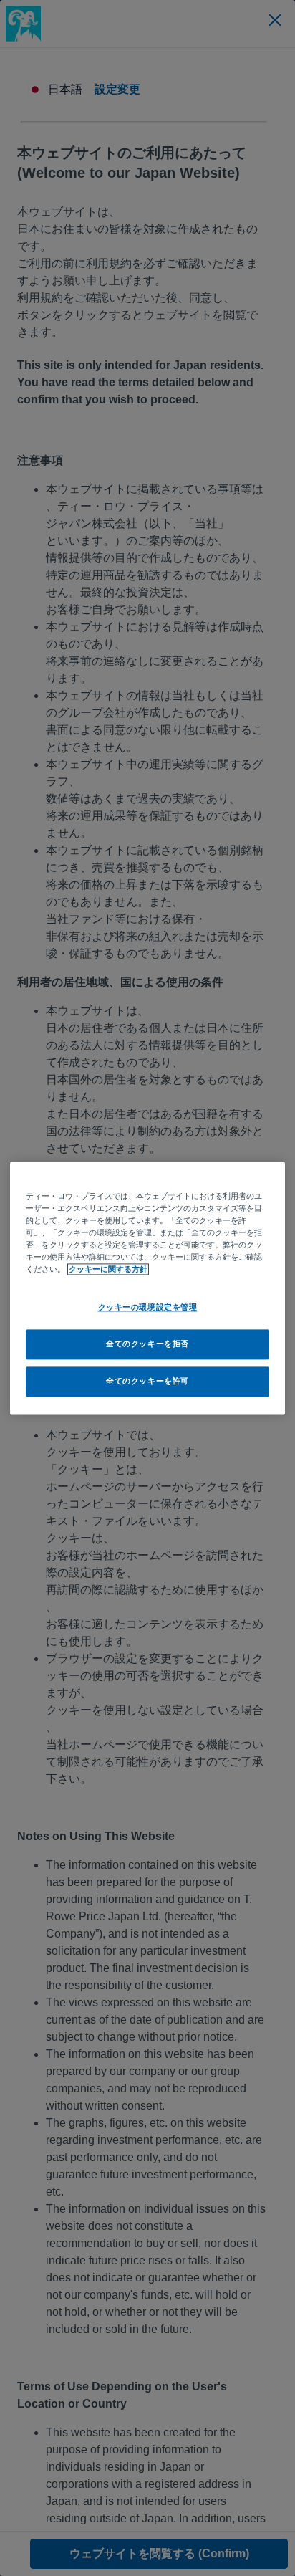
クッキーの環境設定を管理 (148, 1307)
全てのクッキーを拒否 (147, 1344)
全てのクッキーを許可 (147, 1381)
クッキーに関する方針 (108, 1269)
